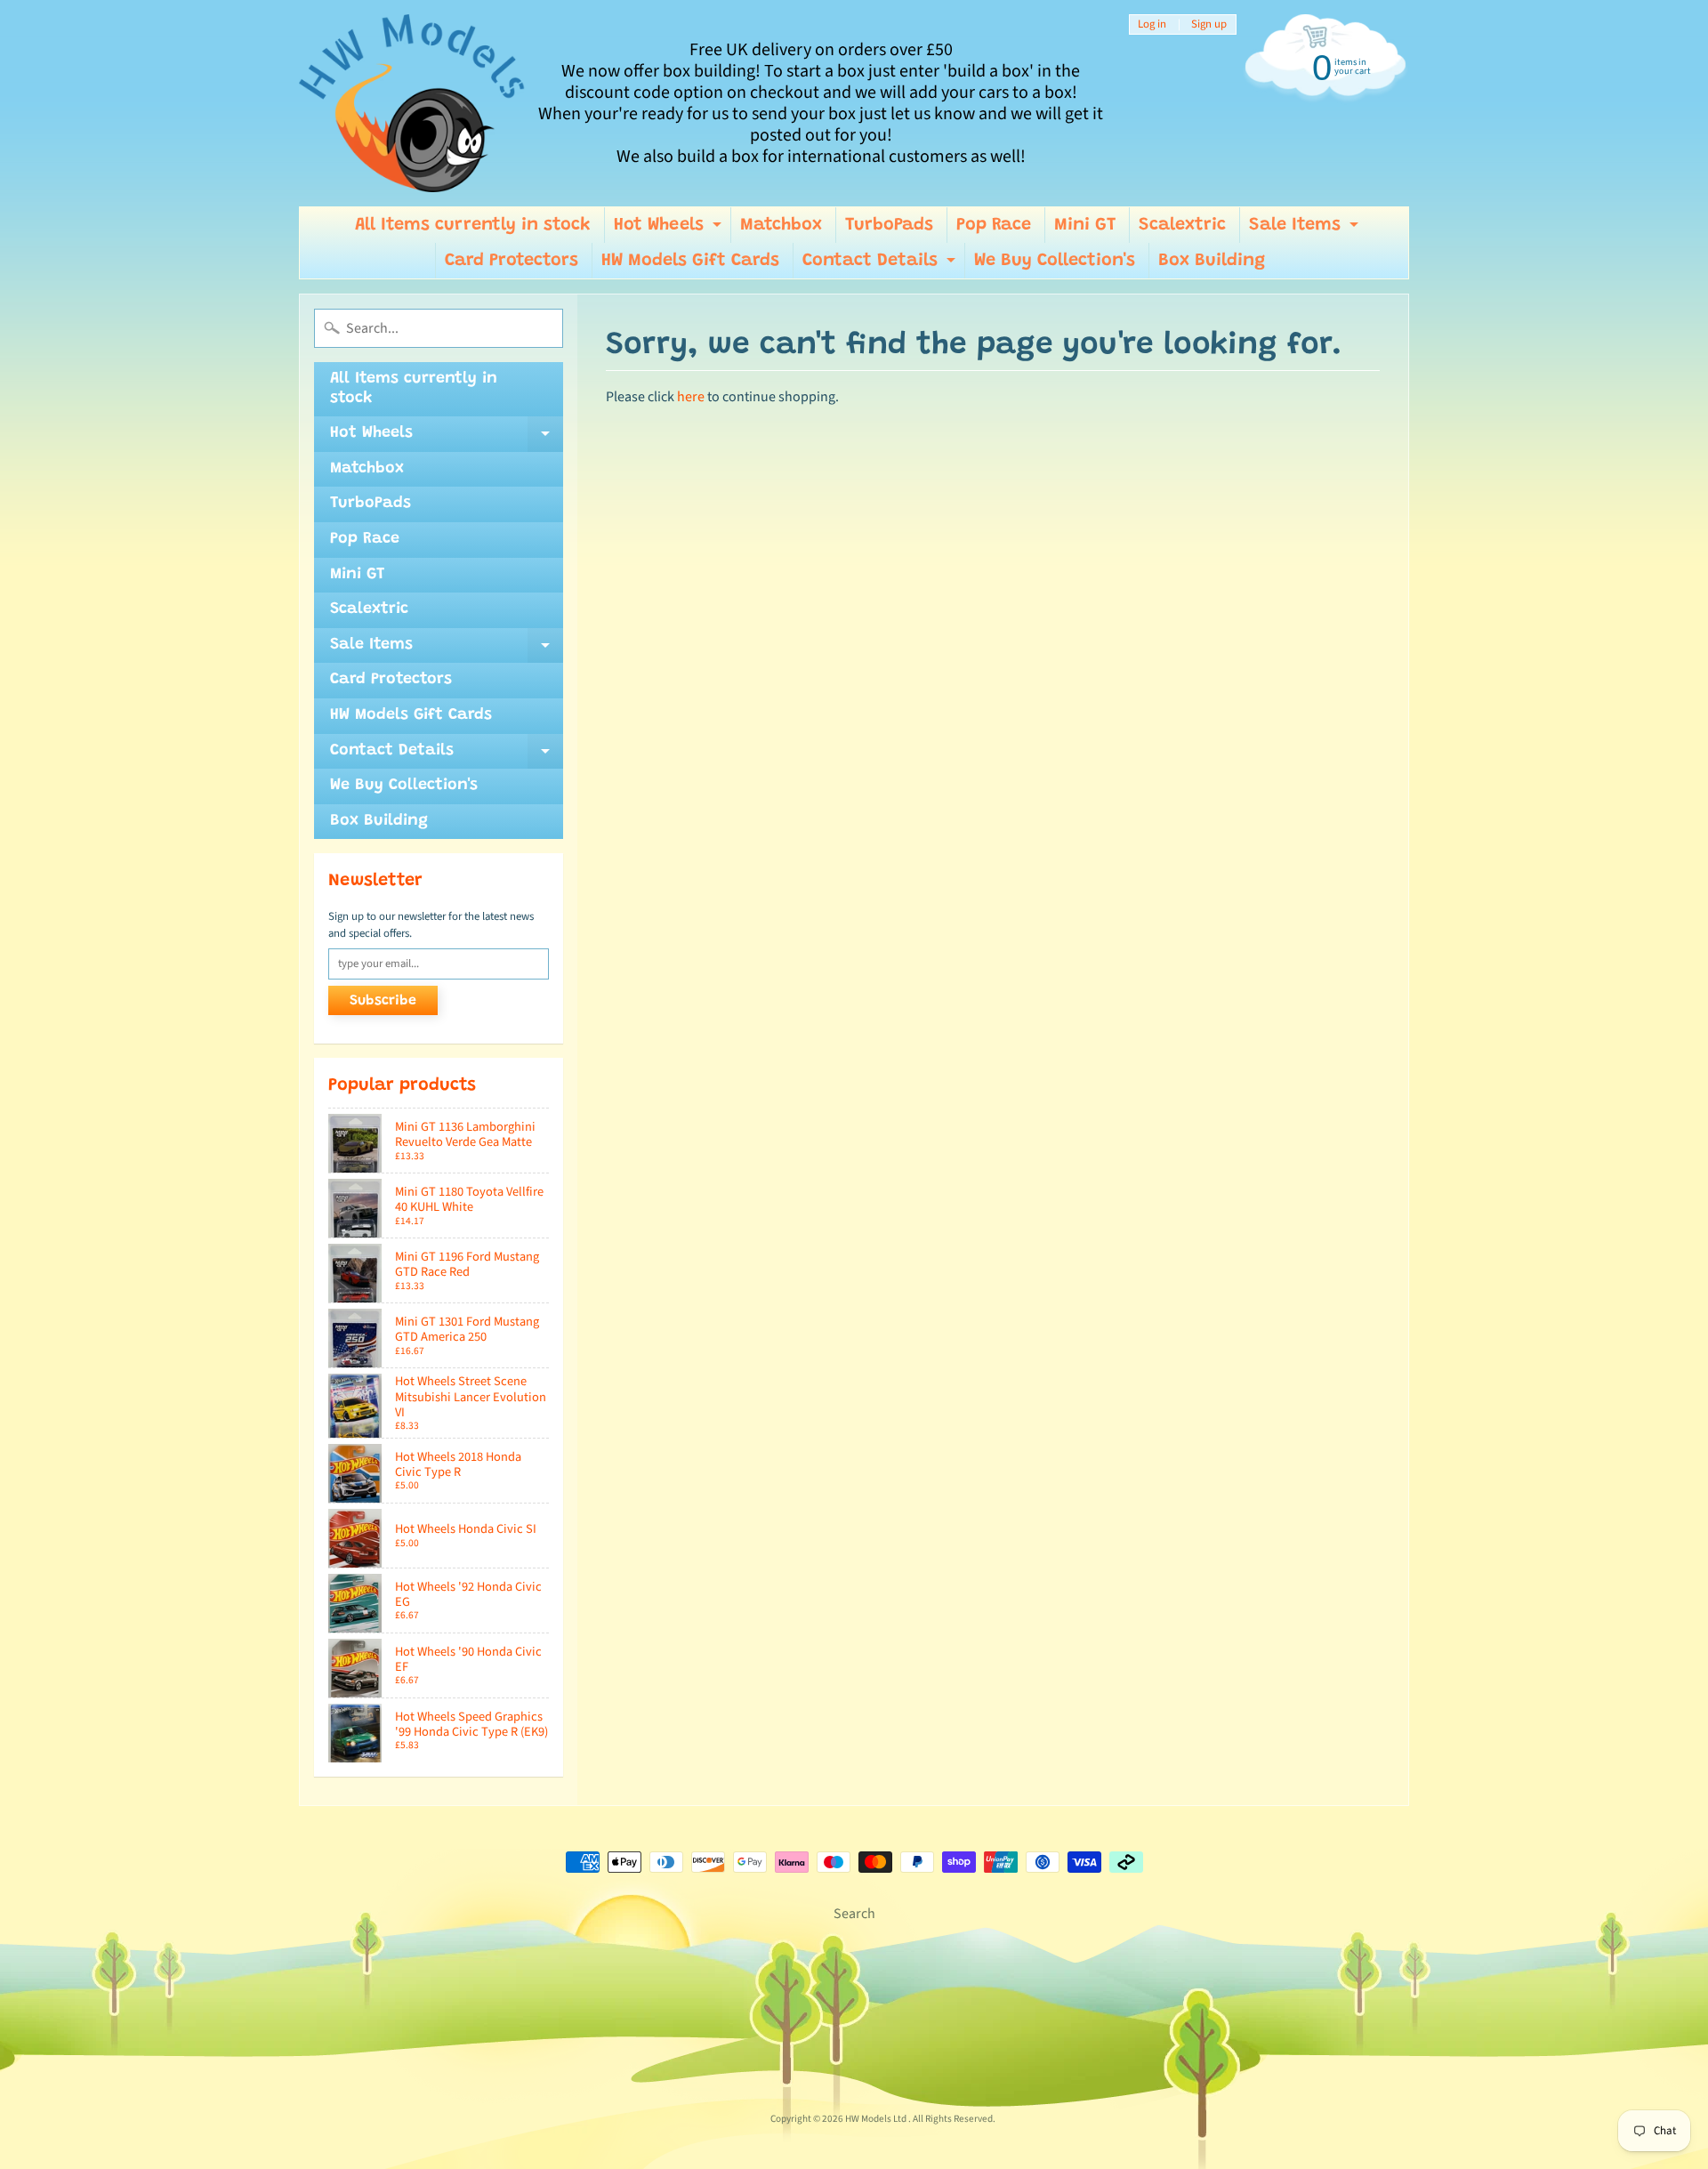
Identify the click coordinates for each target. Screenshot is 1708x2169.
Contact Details (881, 265)
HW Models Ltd (877, 2119)
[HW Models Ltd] (412, 103)
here (691, 397)
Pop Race (994, 225)
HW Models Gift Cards (690, 261)
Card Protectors (512, 261)
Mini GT (1085, 225)
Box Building (1212, 261)
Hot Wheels (670, 230)
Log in (1152, 24)
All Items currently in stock (473, 225)
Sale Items (1306, 230)
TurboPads (889, 225)
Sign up (1209, 24)
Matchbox (781, 225)
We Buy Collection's (1055, 261)
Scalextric (1182, 225)
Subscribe (383, 1001)
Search (854, 1914)
